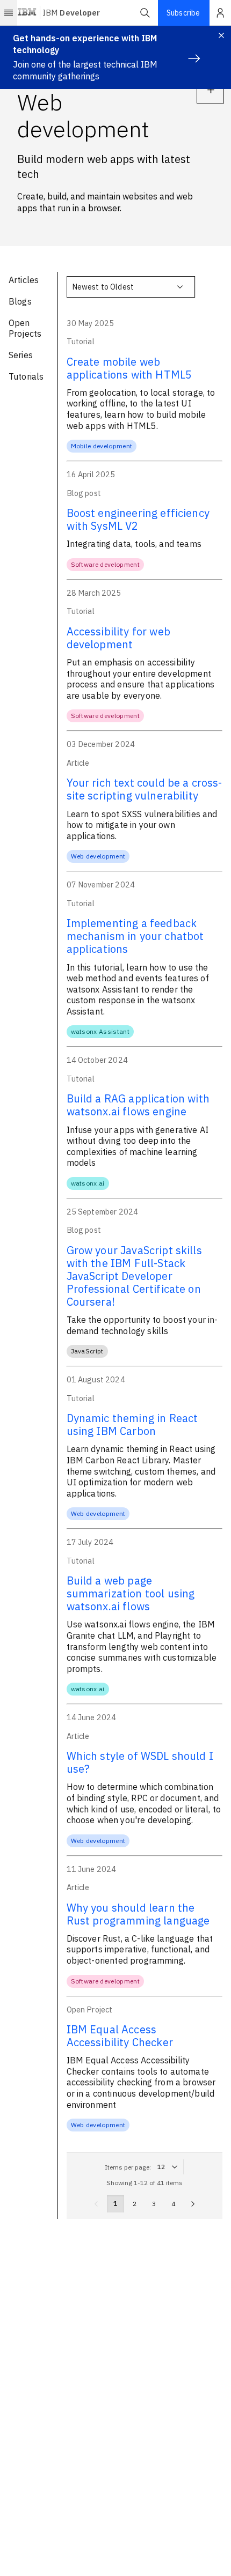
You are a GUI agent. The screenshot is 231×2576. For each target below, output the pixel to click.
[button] (145, 13)
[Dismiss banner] (221, 35)
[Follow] (210, 90)
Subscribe (183, 13)
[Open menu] (9, 13)
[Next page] (193, 2204)
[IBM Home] (27, 13)
